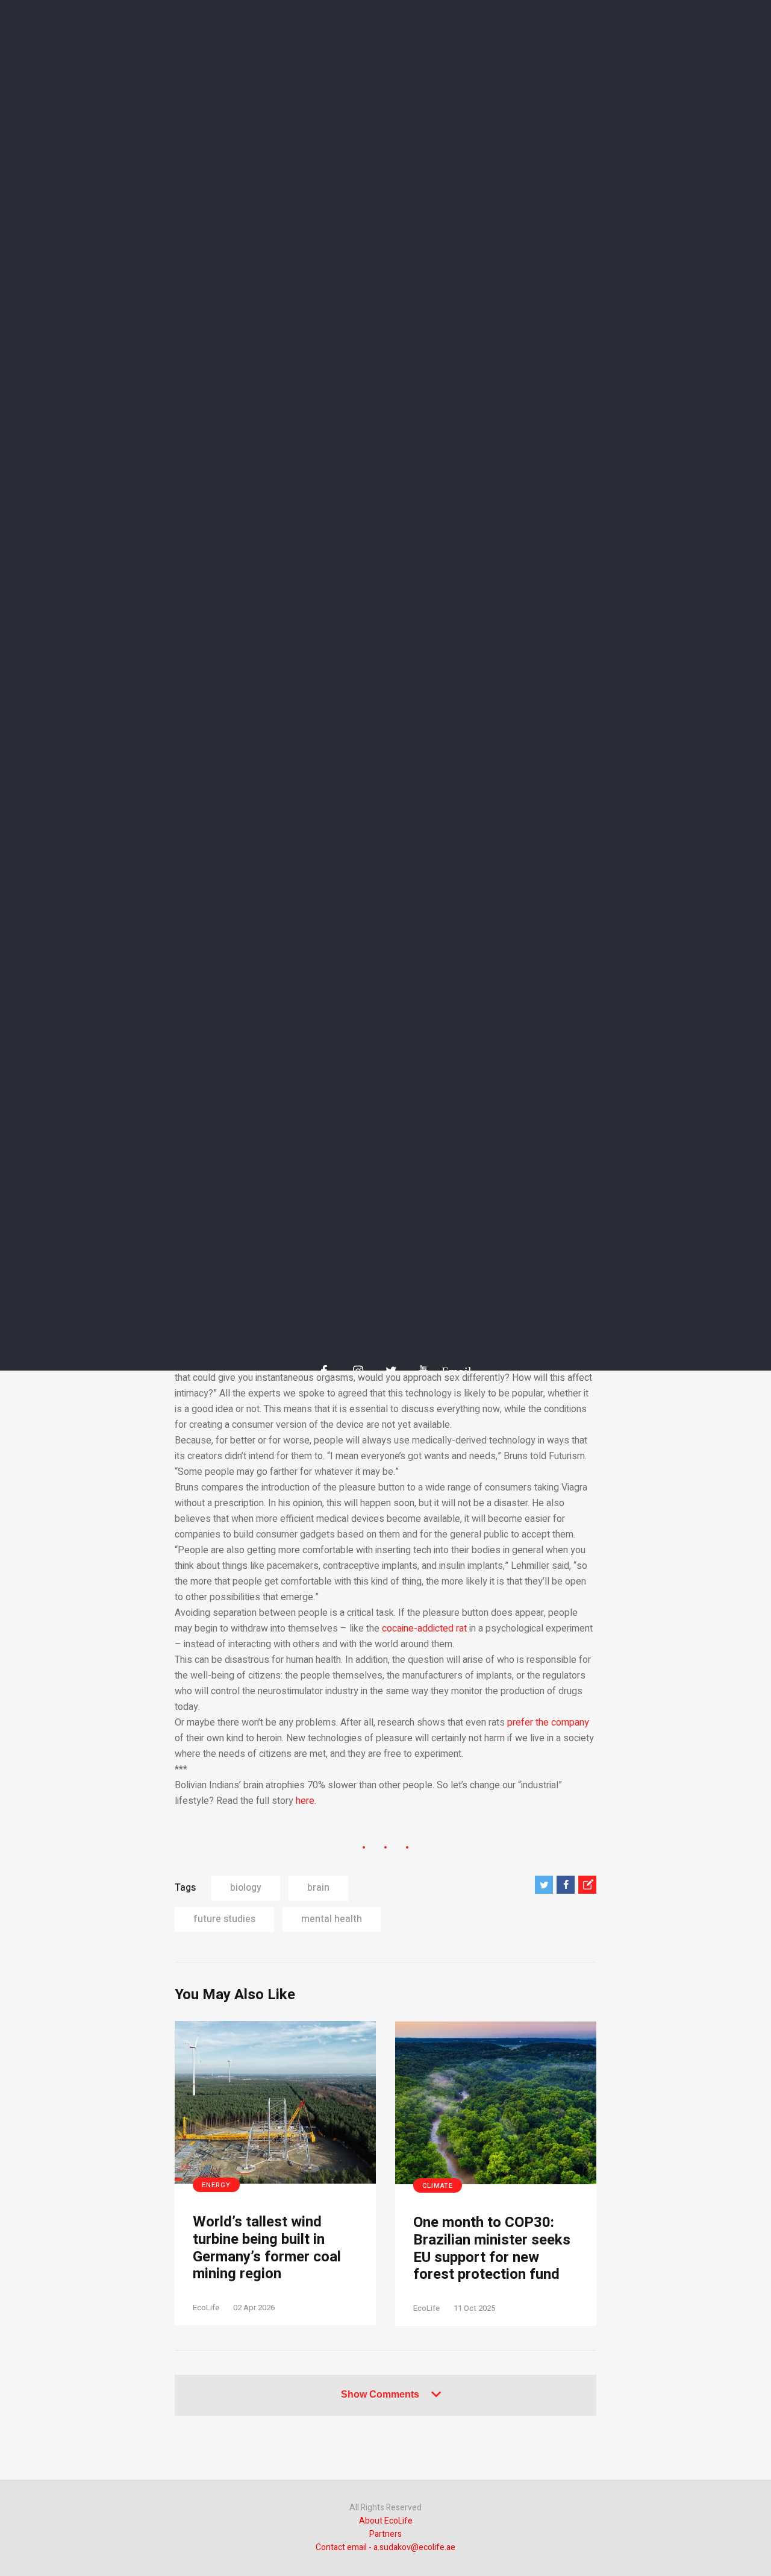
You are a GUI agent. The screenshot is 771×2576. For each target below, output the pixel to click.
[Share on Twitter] (544, 1885)
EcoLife (206, 2307)
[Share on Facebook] (566, 1885)
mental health (332, 1919)
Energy (216, 2185)
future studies (224, 1919)
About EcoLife (386, 2521)
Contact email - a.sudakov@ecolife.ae (385, 2547)
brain (318, 1888)
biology (246, 1888)
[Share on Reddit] (587, 1885)
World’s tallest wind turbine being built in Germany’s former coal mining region (267, 2248)
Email (451, 1371)
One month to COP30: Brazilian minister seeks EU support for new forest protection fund (492, 2249)
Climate (438, 2186)
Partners (385, 2534)
